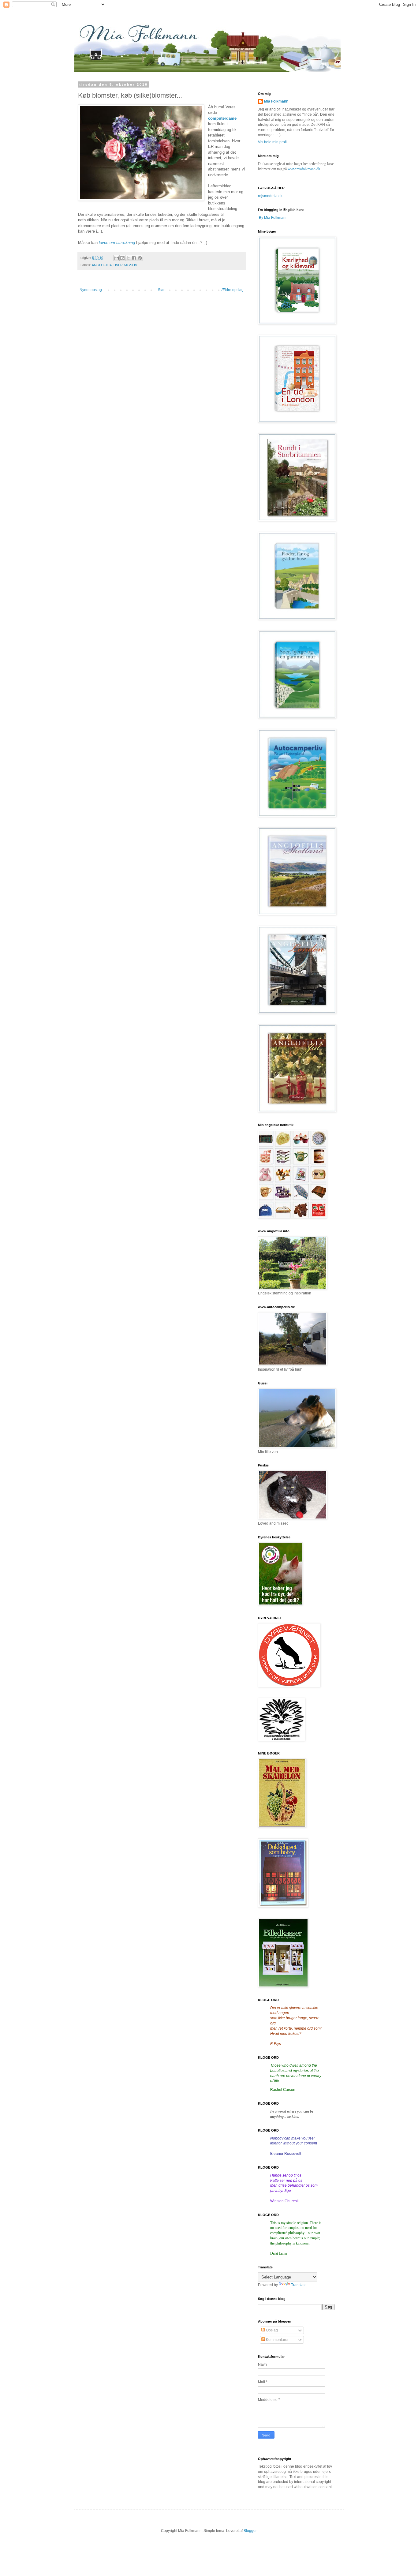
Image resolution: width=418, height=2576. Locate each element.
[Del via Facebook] (134, 258)
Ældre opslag (232, 290)
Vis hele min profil (273, 142)
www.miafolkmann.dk (304, 169)
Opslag (271, 2330)
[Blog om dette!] (122, 258)
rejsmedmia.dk (270, 196)
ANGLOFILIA (102, 265)
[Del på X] (128, 258)
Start (162, 290)
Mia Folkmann (276, 101)
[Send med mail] (117, 258)
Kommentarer (277, 2340)
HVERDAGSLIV (125, 265)
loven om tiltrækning (117, 243)
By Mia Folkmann (273, 218)
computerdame (222, 118)
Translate (299, 2285)
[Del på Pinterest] (140, 258)
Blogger (250, 2531)
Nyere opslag (91, 290)
